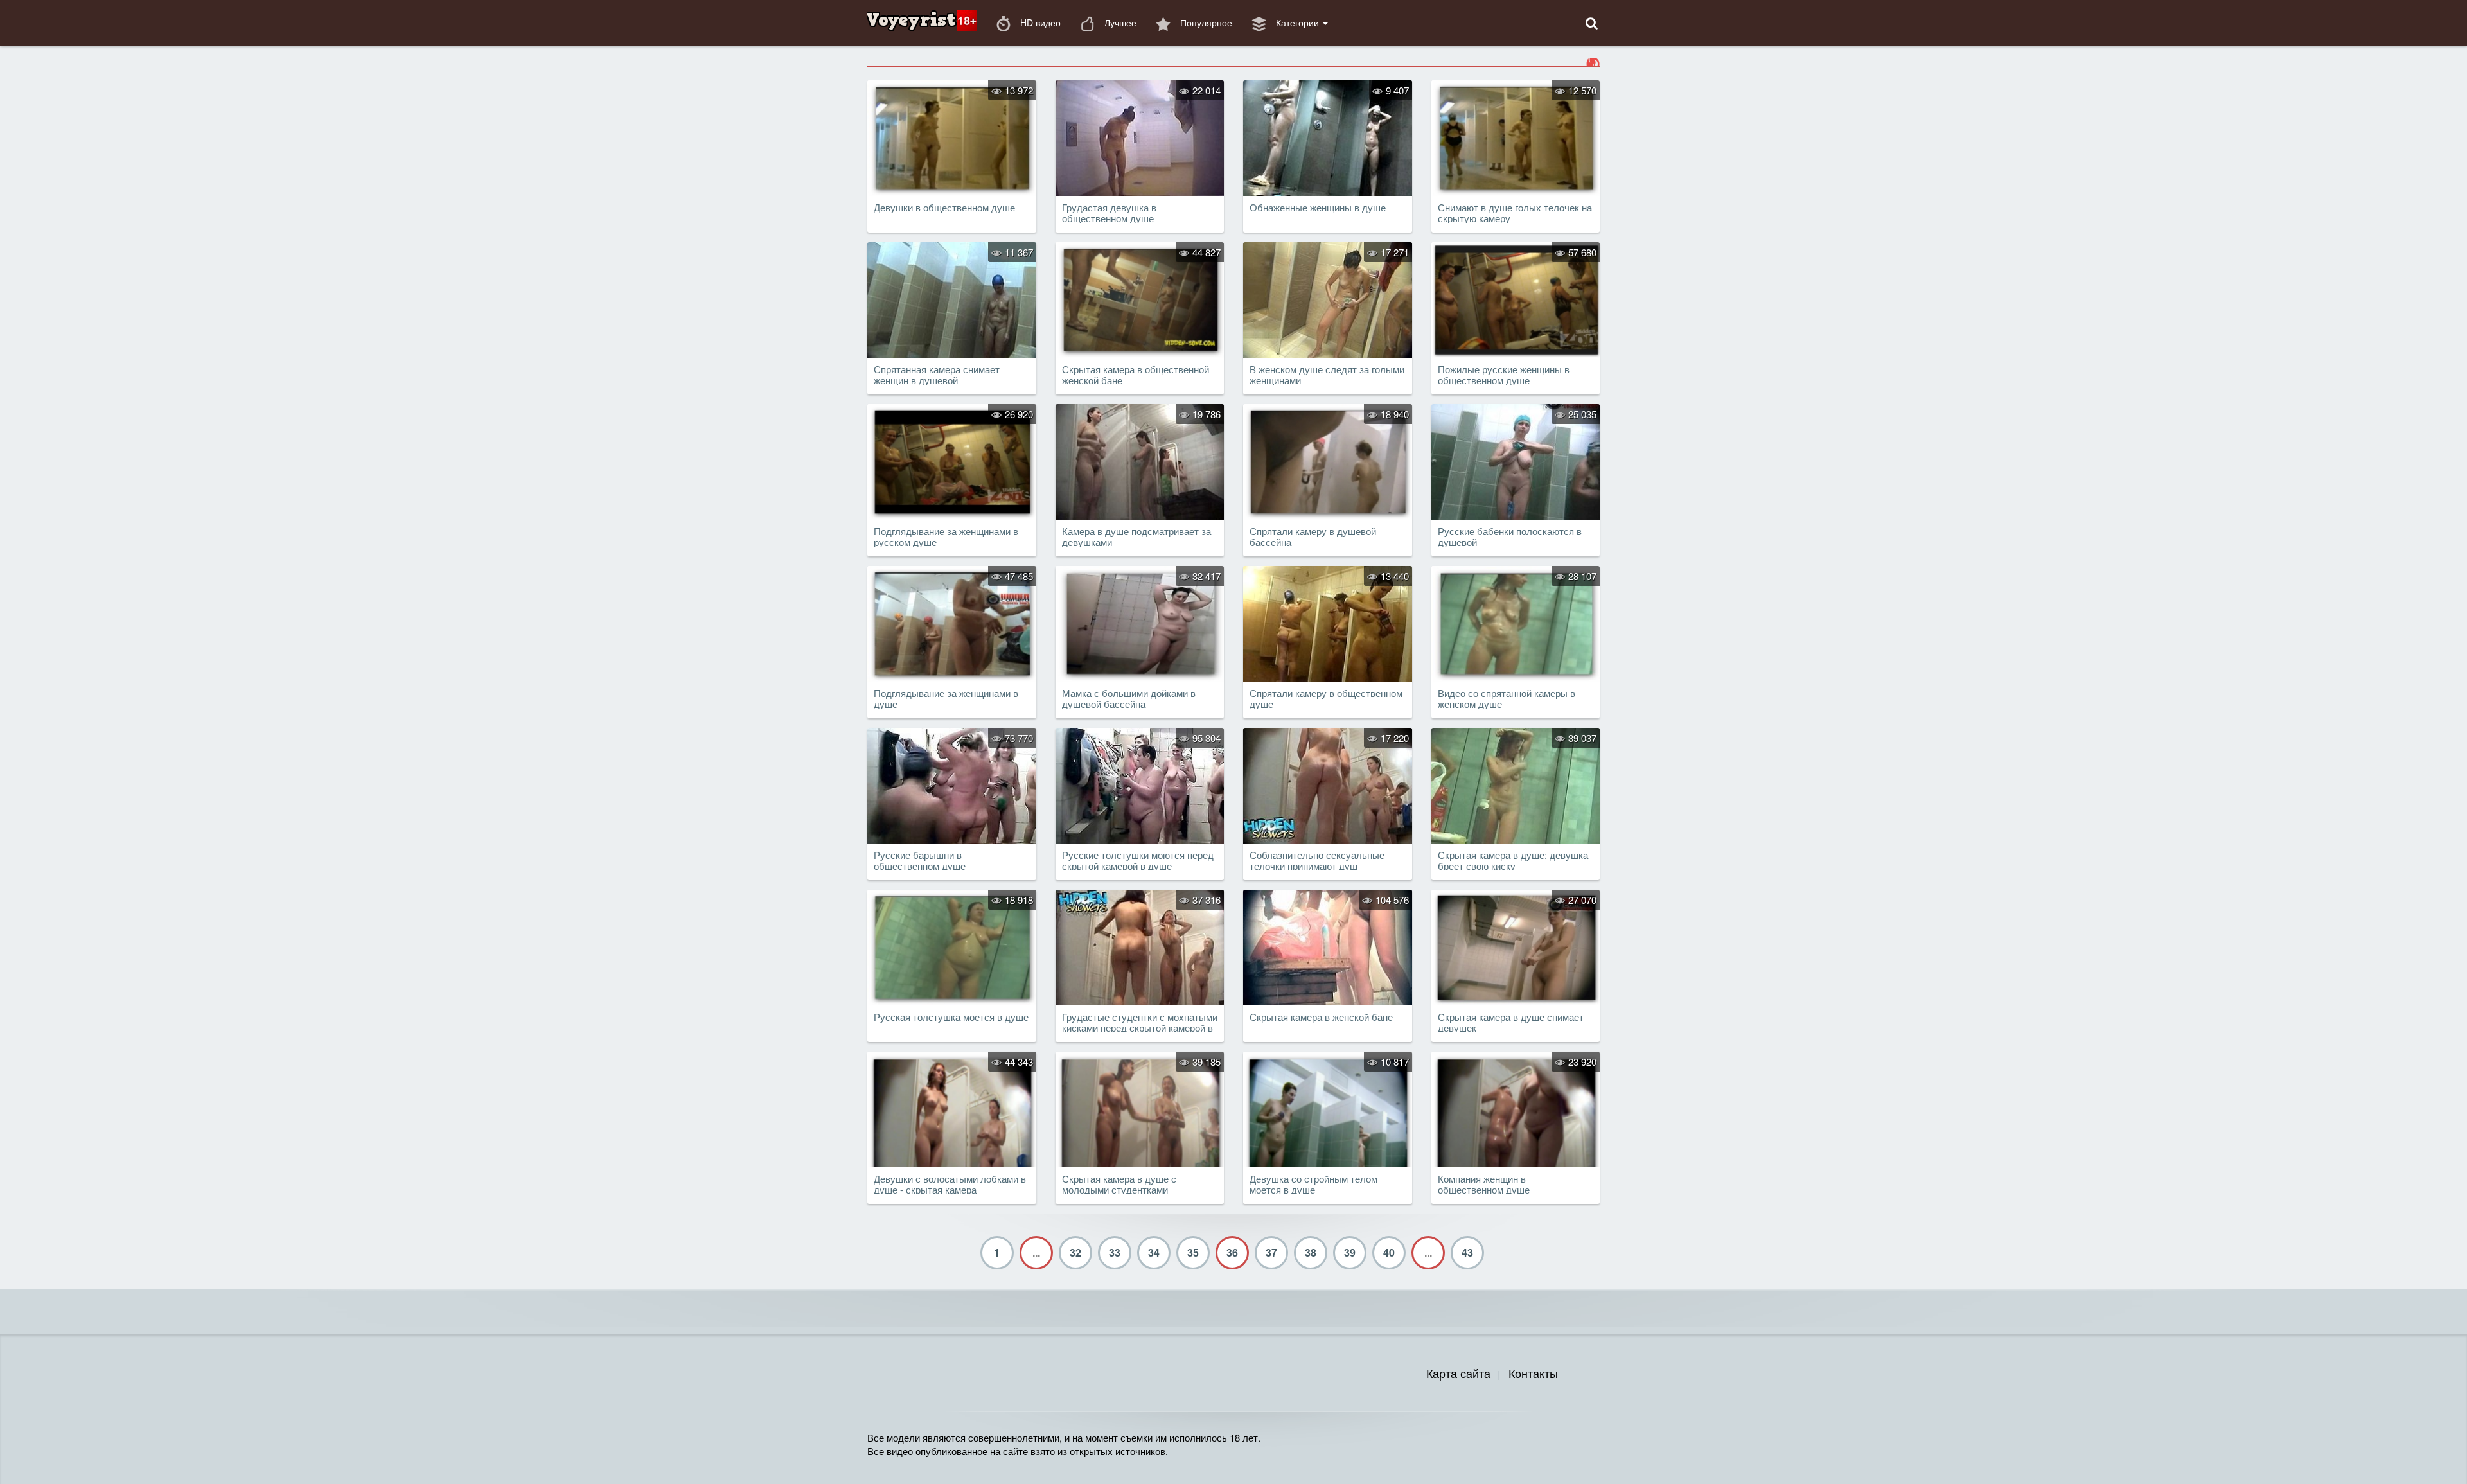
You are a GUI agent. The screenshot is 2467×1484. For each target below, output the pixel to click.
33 (1115, 1252)
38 (1311, 1252)
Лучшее (1119, 22)
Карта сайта (1458, 1373)
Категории (1297, 22)
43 (1467, 1252)
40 (1389, 1252)
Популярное (1205, 22)
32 (1075, 1252)
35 (1193, 1252)
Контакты (1533, 1373)
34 (1154, 1252)
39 (1350, 1252)
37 (1271, 1252)
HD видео (1039, 22)
